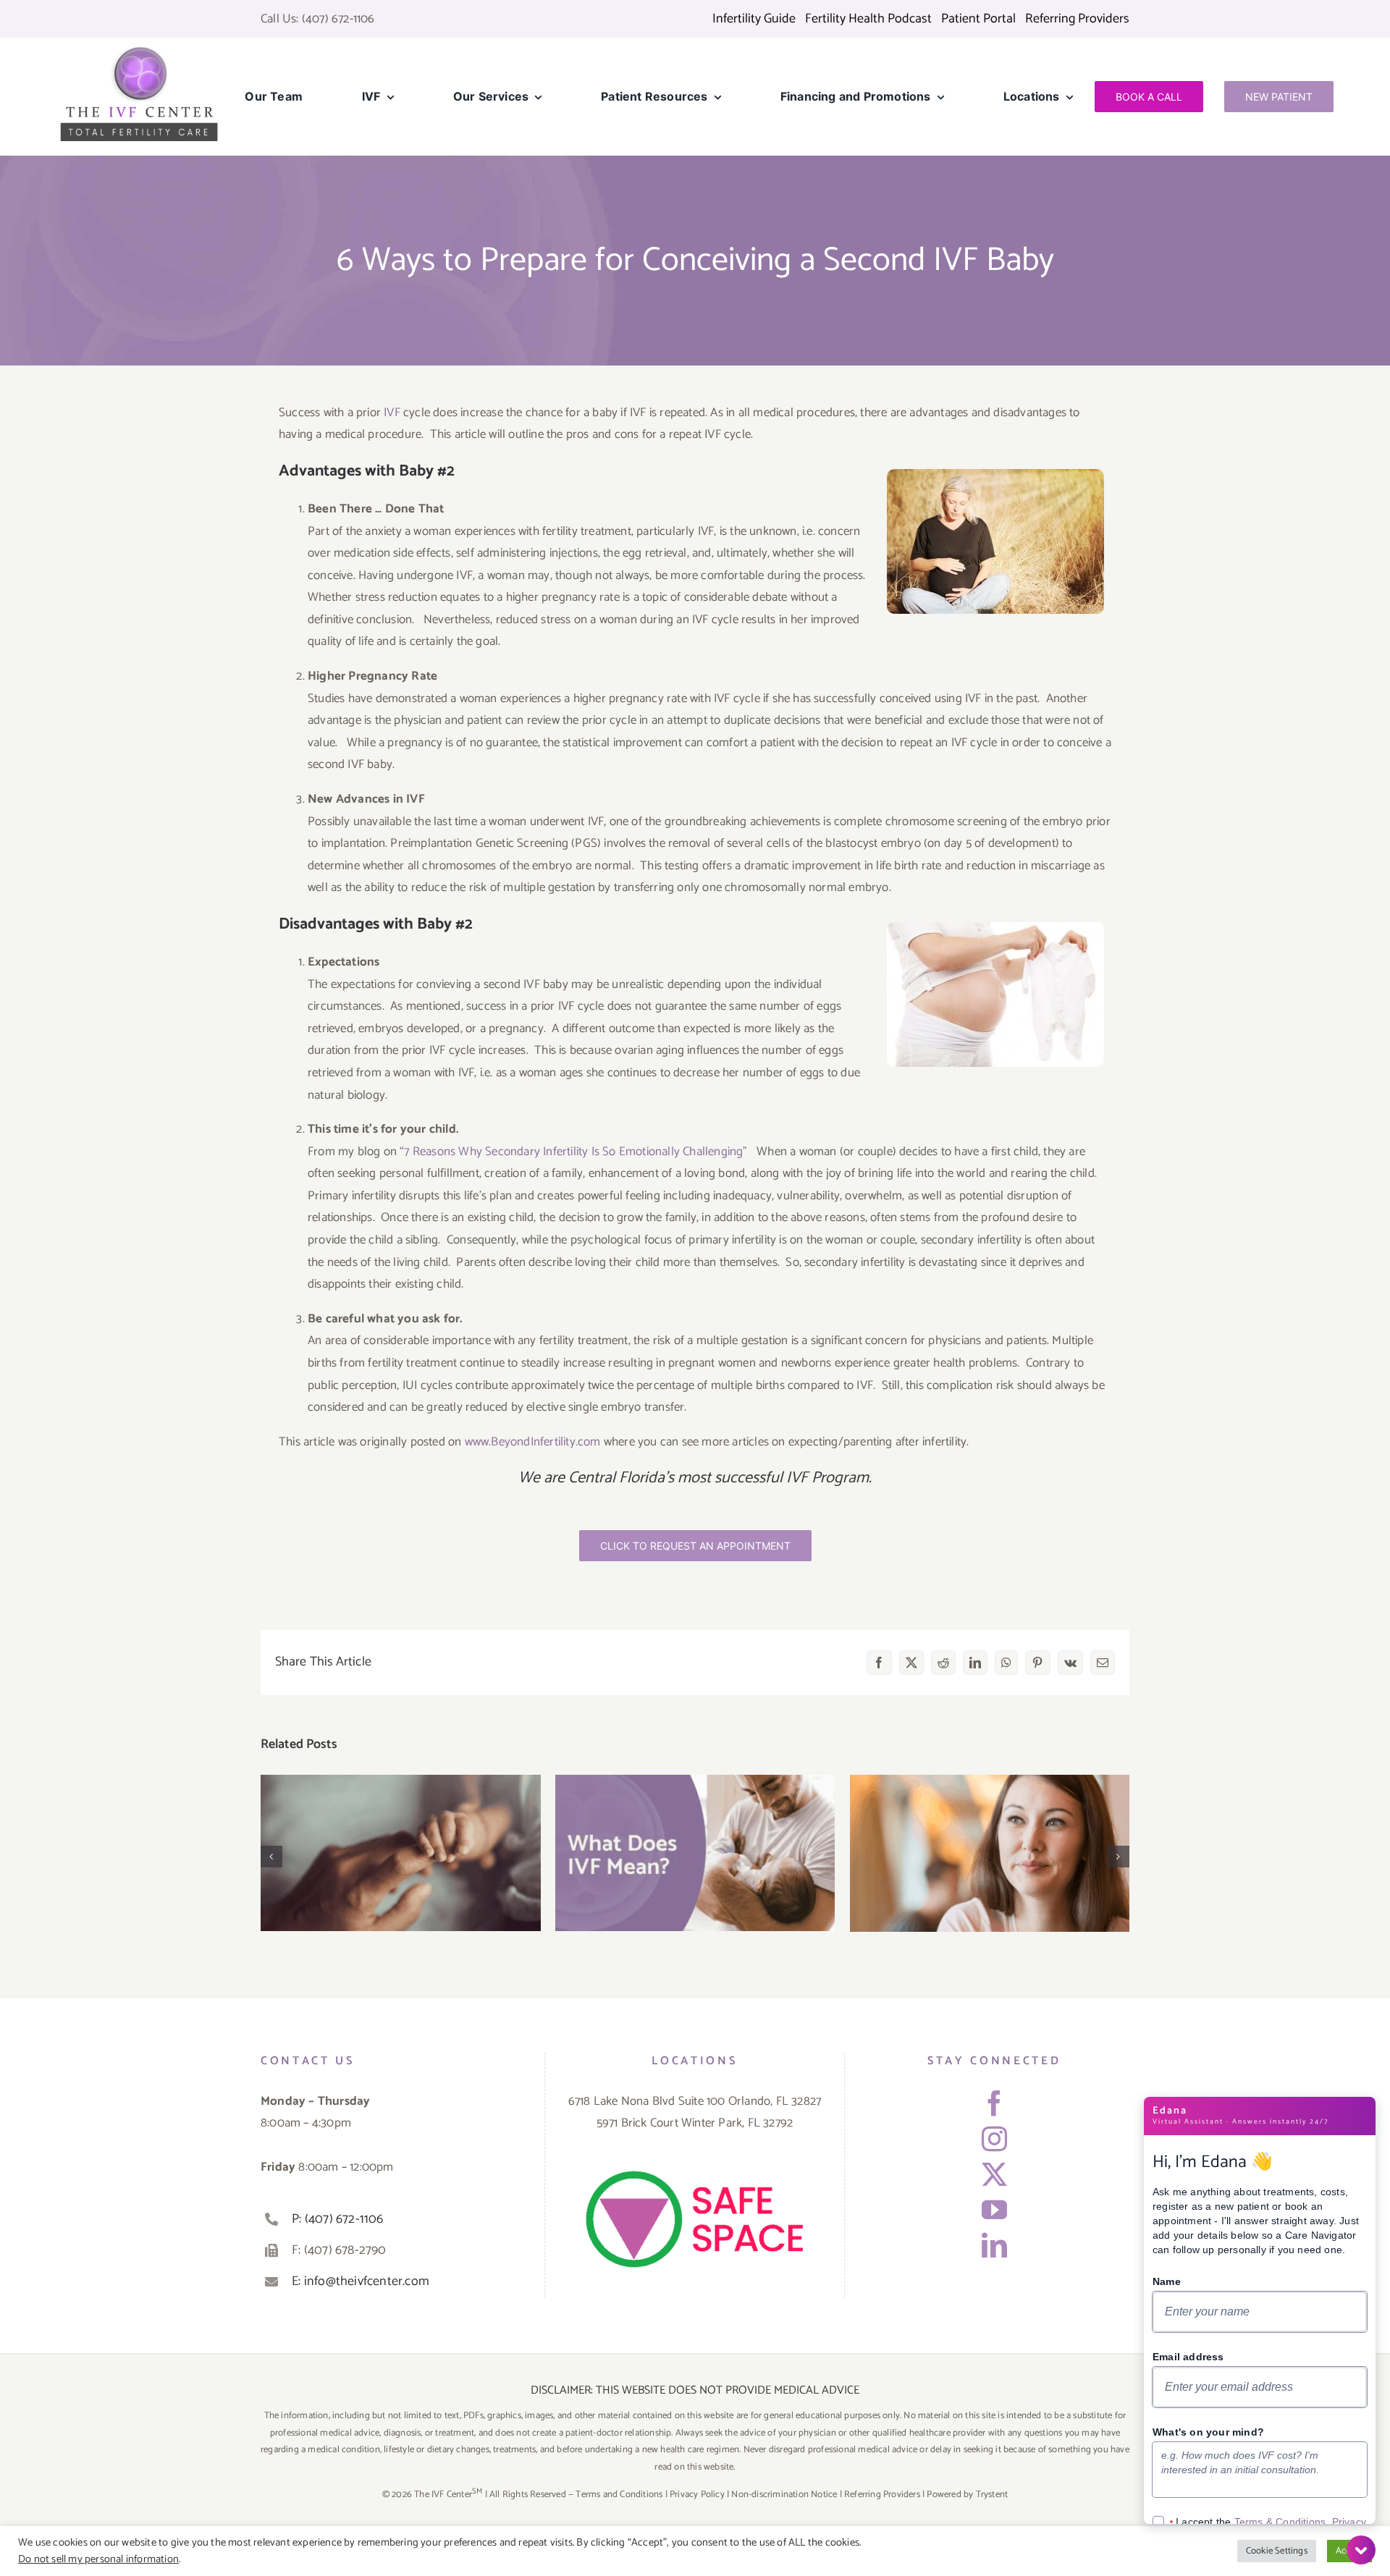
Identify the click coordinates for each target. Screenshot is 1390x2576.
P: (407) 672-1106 (337, 2219)
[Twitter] (994, 2174)
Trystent (992, 2495)
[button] (271, 1857)
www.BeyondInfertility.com (533, 1442)
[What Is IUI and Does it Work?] (990, 1853)
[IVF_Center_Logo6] (139, 51)
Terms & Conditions (1280, 2522)
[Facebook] (994, 2103)
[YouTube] (994, 2209)
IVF (392, 413)
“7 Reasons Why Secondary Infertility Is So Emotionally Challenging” (573, 1152)
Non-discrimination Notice (784, 2495)
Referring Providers (882, 2495)
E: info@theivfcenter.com (361, 2281)
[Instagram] (994, 2138)
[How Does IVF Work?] (401, 1853)
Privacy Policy (697, 2495)
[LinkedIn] (994, 2245)
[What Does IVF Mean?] (695, 1853)
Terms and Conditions (619, 2495)
